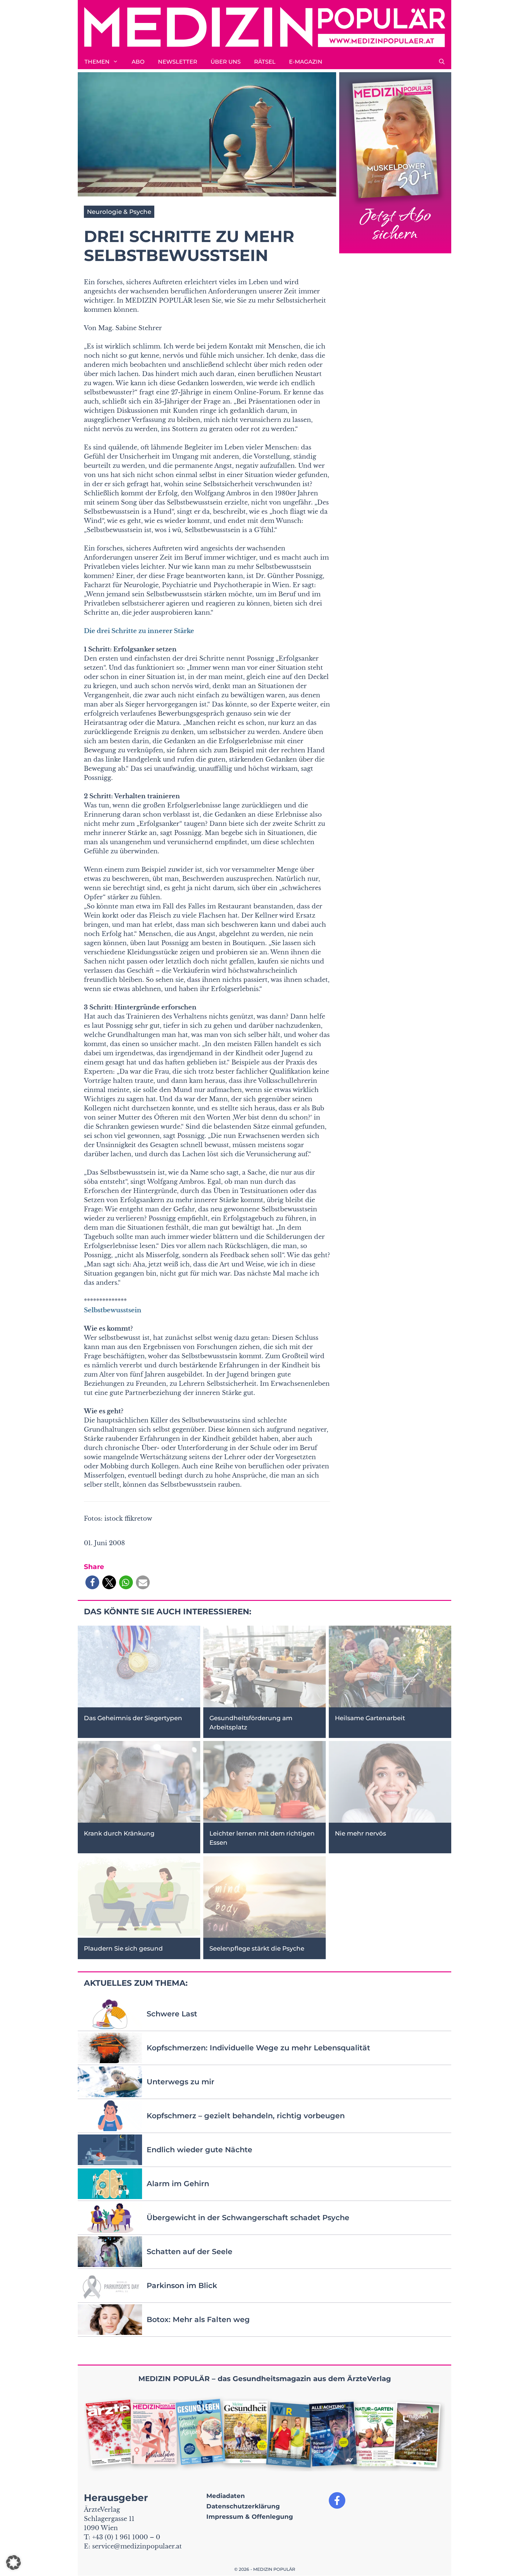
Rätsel (265, 62)
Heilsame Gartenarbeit (370, 1718)
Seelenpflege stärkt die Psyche (257, 1948)
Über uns (226, 62)
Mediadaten (226, 2496)
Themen (97, 62)
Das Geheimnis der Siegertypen (133, 1718)
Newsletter (178, 62)
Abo (138, 62)
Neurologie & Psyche (119, 212)
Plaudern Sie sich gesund (123, 1948)
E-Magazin (306, 62)
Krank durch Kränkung (119, 1833)
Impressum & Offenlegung (250, 2517)
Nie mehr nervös (360, 1833)
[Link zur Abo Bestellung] (395, 163)
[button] (442, 62)
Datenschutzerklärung (243, 2506)
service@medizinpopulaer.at (137, 2546)
